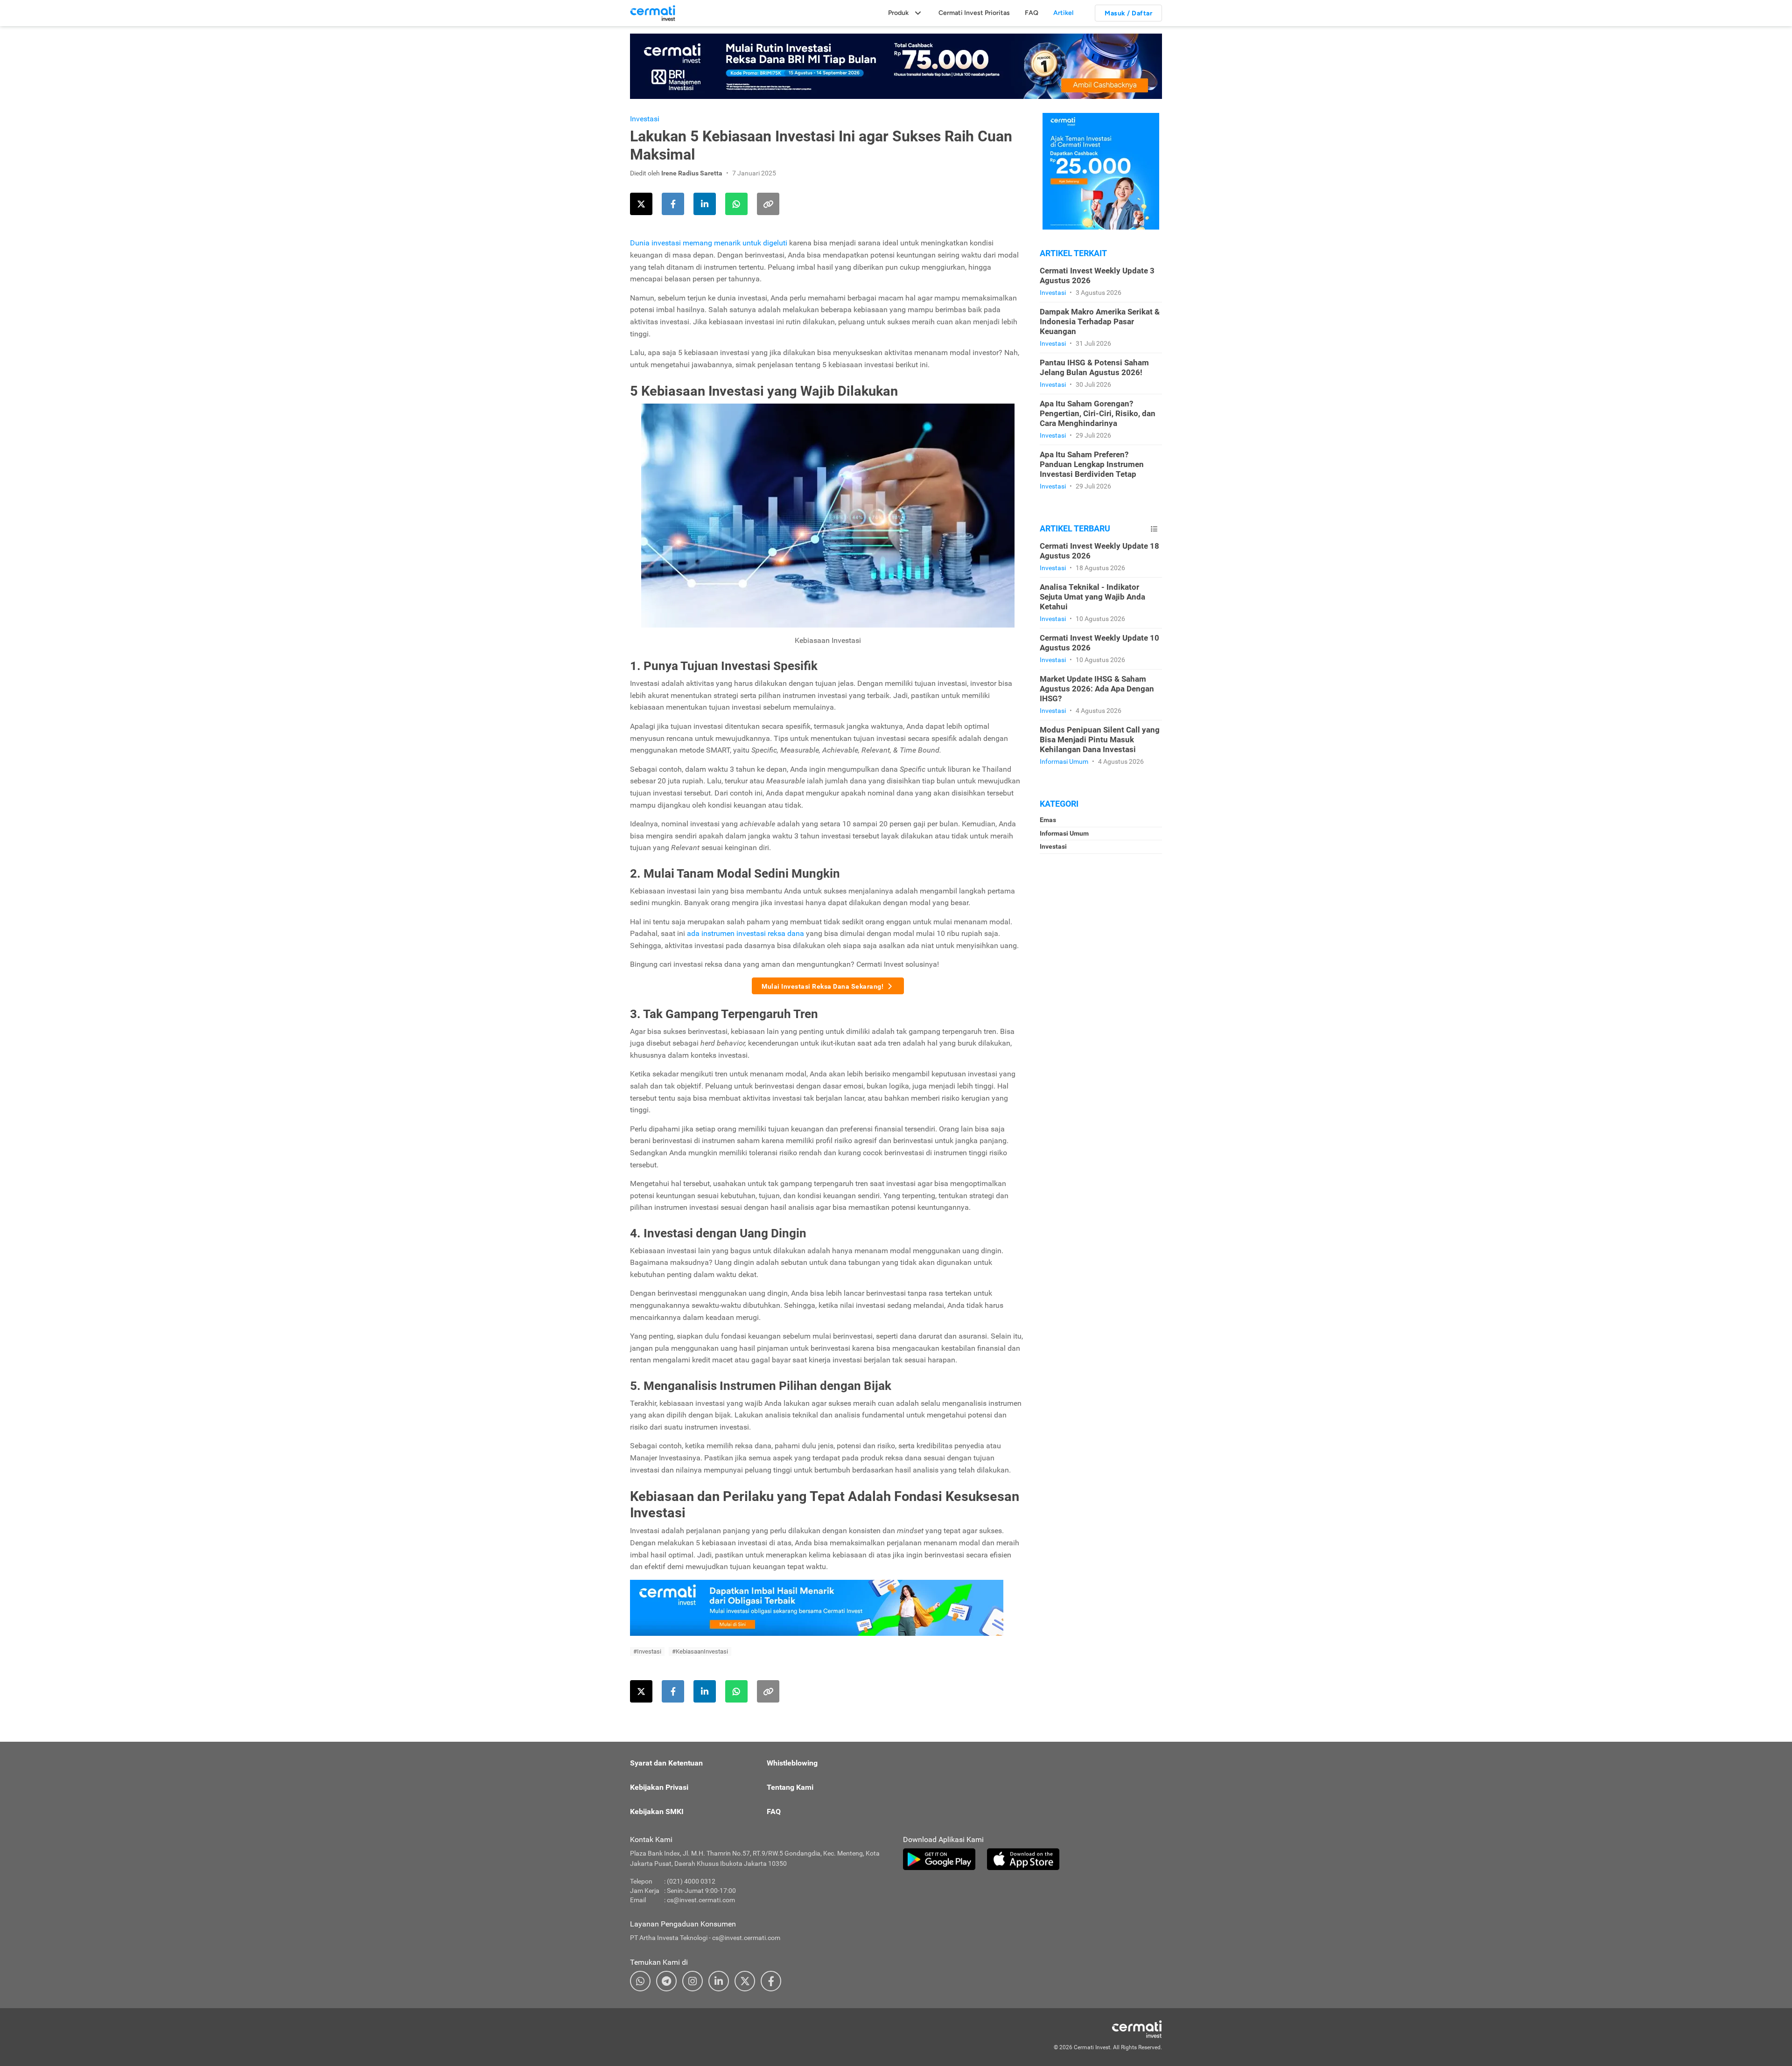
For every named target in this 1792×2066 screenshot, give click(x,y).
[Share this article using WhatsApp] (736, 204)
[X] (745, 1981)
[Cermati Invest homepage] (1115, 2029)
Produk (898, 13)
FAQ (1032, 13)
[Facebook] (771, 1981)
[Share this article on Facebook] (673, 204)
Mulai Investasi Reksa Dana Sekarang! (822, 986)
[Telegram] (666, 1981)
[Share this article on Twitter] (641, 204)
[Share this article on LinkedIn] (705, 204)
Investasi (645, 119)
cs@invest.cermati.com (701, 1900)
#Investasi (647, 1651)
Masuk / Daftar (1128, 13)
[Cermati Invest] (653, 13)
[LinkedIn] (719, 1981)
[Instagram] (693, 1981)
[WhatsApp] (640, 1981)
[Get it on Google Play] (939, 1859)
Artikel (1063, 13)
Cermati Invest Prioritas (974, 13)
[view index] (1154, 529)
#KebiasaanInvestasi (700, 1651)
